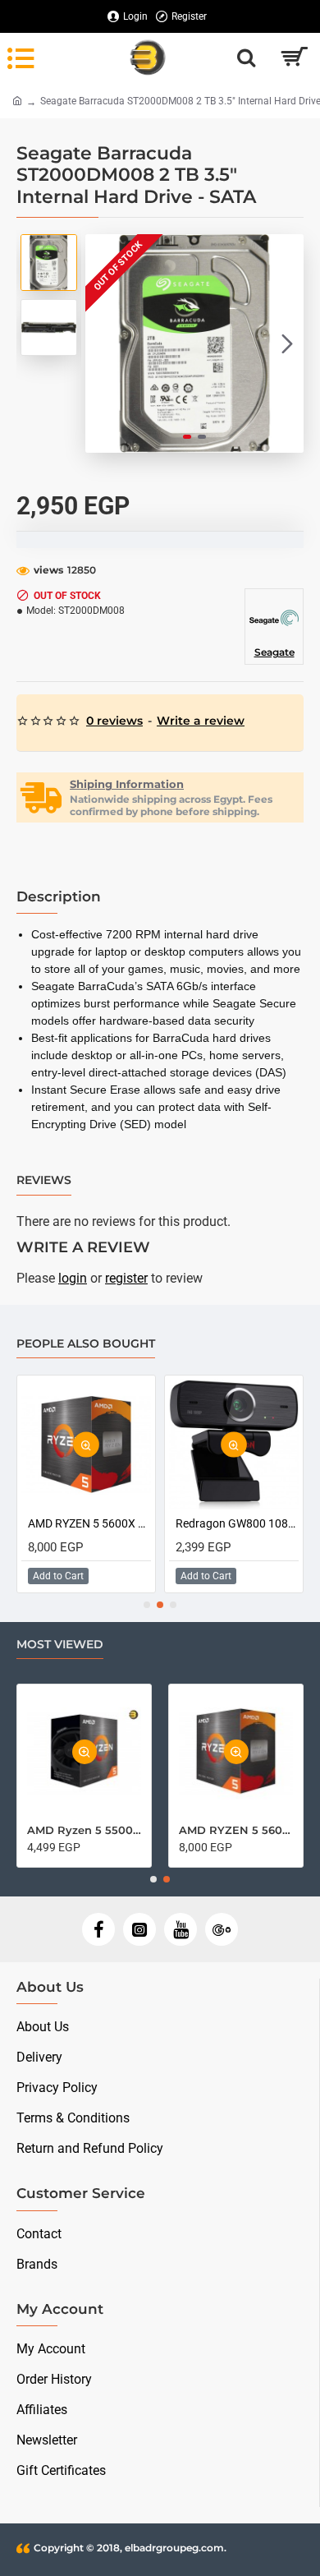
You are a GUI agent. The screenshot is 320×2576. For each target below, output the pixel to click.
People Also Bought (86, 1344)
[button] (102, 343)
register (126, 1278)
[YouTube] (181, 1929)
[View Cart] (293, 58)
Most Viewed (60, 1645)
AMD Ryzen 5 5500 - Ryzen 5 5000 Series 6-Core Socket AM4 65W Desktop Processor (84, 1830)
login (73, 1278)
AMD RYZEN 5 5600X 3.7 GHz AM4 (89, 1523)
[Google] (222, 1929)
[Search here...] (246, 58)
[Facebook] (98, 1929)
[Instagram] (139, 1929)
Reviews (44, 1180)
